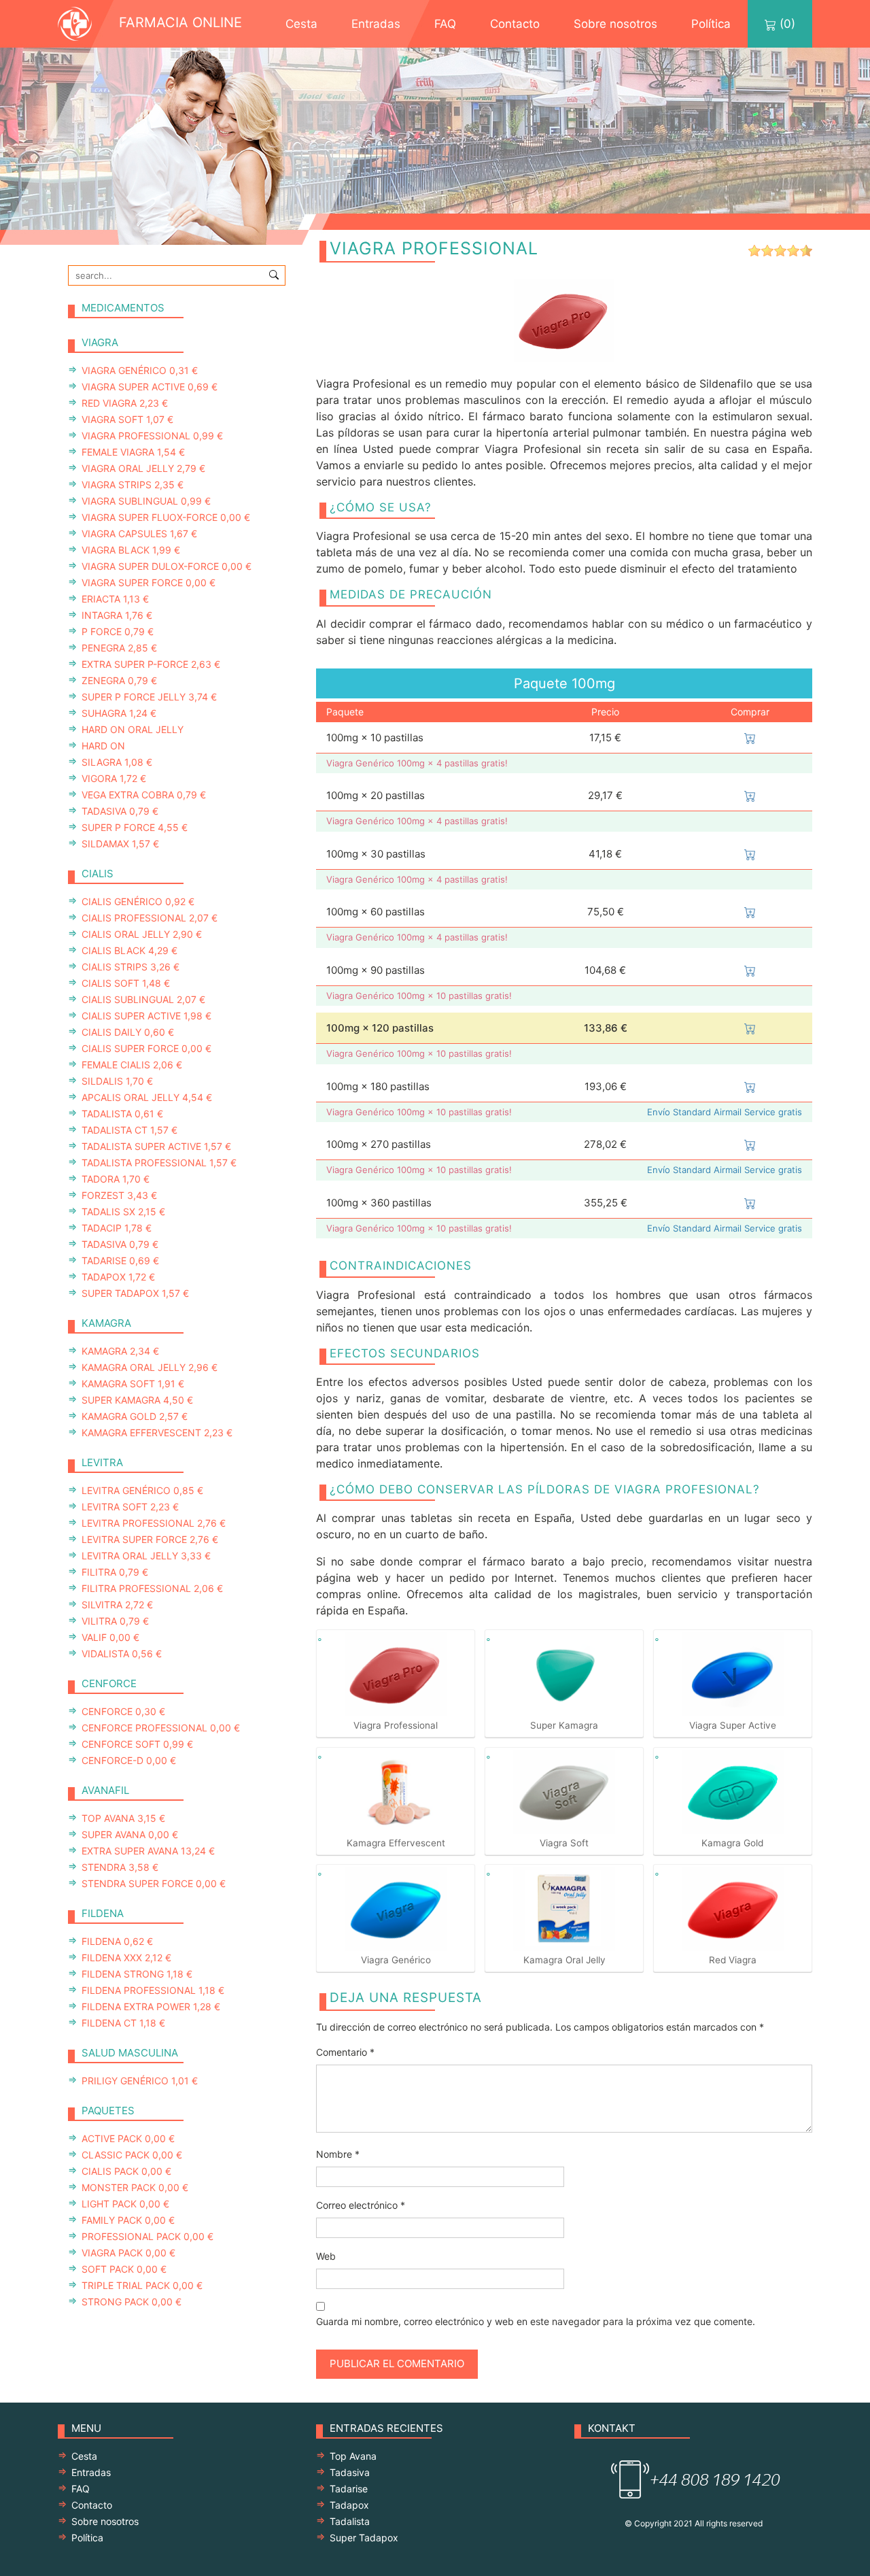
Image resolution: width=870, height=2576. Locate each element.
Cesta (301, 24)
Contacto (515, 24)
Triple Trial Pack (142, 2285)
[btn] (274, 274)
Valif (110, 1637)
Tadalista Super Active (156, 1146)
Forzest (119, 1195)
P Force (118, 631)
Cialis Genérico (138, 901)
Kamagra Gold (135, 1416)
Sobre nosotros (615, 24)
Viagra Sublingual (146, 501)
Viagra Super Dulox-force (167, 566)
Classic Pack (132, 2155)
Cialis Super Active (146, 1016)
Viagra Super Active (150, 387)
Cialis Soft (126, 983)
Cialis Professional (150, 918)
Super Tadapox (135, 1293)
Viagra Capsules (139, 533)
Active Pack (128, 2138)
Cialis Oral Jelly (142, 934)
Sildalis (117, 1081)
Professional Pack (147, 2236)
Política (711, 24)
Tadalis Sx (123, 1211)
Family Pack (128, 2220)
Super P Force (135, 827)
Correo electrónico (361, 2205)
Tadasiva (120, 811)
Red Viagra (125, 403)
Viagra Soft (127, 419)
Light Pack (125, 2204)
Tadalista (122, 1114)
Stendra (120, 1867)
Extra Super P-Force (151, 664)
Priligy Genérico (140, 2081)
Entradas (376, 24)
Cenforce (123, 1711)
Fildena (117, 1941)
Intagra (117, 615)
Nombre (338, 2154)
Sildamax (120, 844)
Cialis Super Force (146, 1048)
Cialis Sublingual (143, 999)
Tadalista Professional (159, 1163)
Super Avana (130, 1834)
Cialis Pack (126, 2171)
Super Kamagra (137, 1400)
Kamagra (120, 1351)
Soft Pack (124, 2269)
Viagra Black (131, 550)
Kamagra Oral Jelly (150, 1367)
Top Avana (123, 1818)
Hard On (103, 746)
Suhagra (119, 713)
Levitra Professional (154, 1523)
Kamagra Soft (133, 1384)
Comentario (345, 2052)
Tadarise (120, 1260)
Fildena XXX (126, 1958)
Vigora (114, 778)
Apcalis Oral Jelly (147, 1097)
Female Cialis (132, 1065)
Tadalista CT (129, 1130)
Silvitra (117, 1605)
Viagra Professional (152, 436)
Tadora (116, 1179)
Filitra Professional (152, 1588)
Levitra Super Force (150, 1539)
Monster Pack (135, 2187)
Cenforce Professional (161, 1728)
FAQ (445, 24)
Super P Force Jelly (149, 697)
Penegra (119, 648)
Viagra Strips (133, 485)
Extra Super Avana (148, 1851)
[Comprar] (750, 738)
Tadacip (117, 1228)
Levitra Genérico (142, 1490)
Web (326, 2256)
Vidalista (122, 1654)
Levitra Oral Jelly (146, 1556)
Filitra (115, 1572)
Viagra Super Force (149, 582)
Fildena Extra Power (151, 2006)
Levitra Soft (130, 1507)
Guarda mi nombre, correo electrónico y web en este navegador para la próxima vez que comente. (536, 2321)
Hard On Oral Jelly (133, 729)
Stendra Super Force (154, 1883)
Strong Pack (132, 2302)
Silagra (117, 762)
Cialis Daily (128, 1032)
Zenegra (119, 680)
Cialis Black (129, 950)
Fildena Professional (153, 1990)
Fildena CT (123, 2023)
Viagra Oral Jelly (143, 468)
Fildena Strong (137, 1974)
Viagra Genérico (140, 370)
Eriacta (115, 599)
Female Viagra (133, 452)
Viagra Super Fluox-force (166, 517)
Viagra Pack (128, 2253)
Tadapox (118, 1277)
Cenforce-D (129, 1760)
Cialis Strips (130, 967)
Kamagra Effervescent (157, 1433)
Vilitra (115, 1621)
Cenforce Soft (137, 1744)
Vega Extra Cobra (144, 795)
